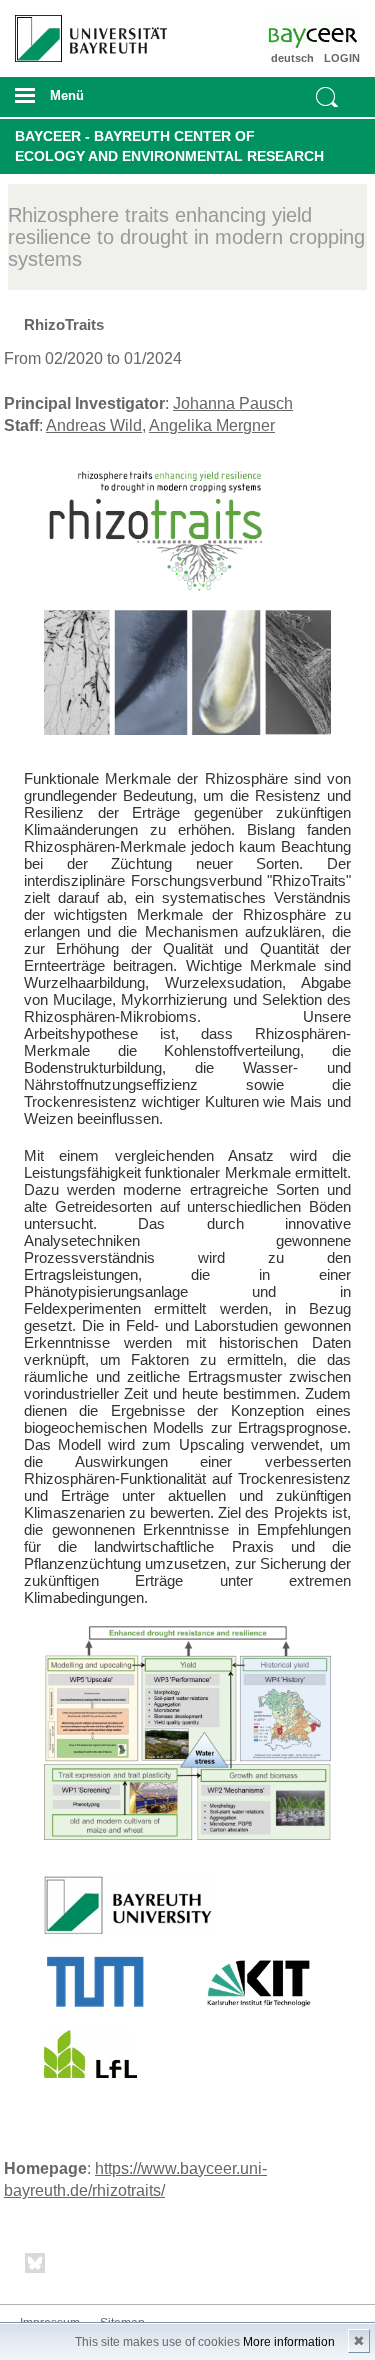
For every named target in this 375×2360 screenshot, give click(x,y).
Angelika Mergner (212, 425)
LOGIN (342, 58)
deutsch (292, 58)
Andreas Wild (94, 425)
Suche (327, 97)
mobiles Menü (83, 102)
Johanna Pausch (233, 403)
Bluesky (36, 2266)
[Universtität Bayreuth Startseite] (84, 31)
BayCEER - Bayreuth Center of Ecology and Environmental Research (169, 146)
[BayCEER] (332, 35)
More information (289, 2342)
